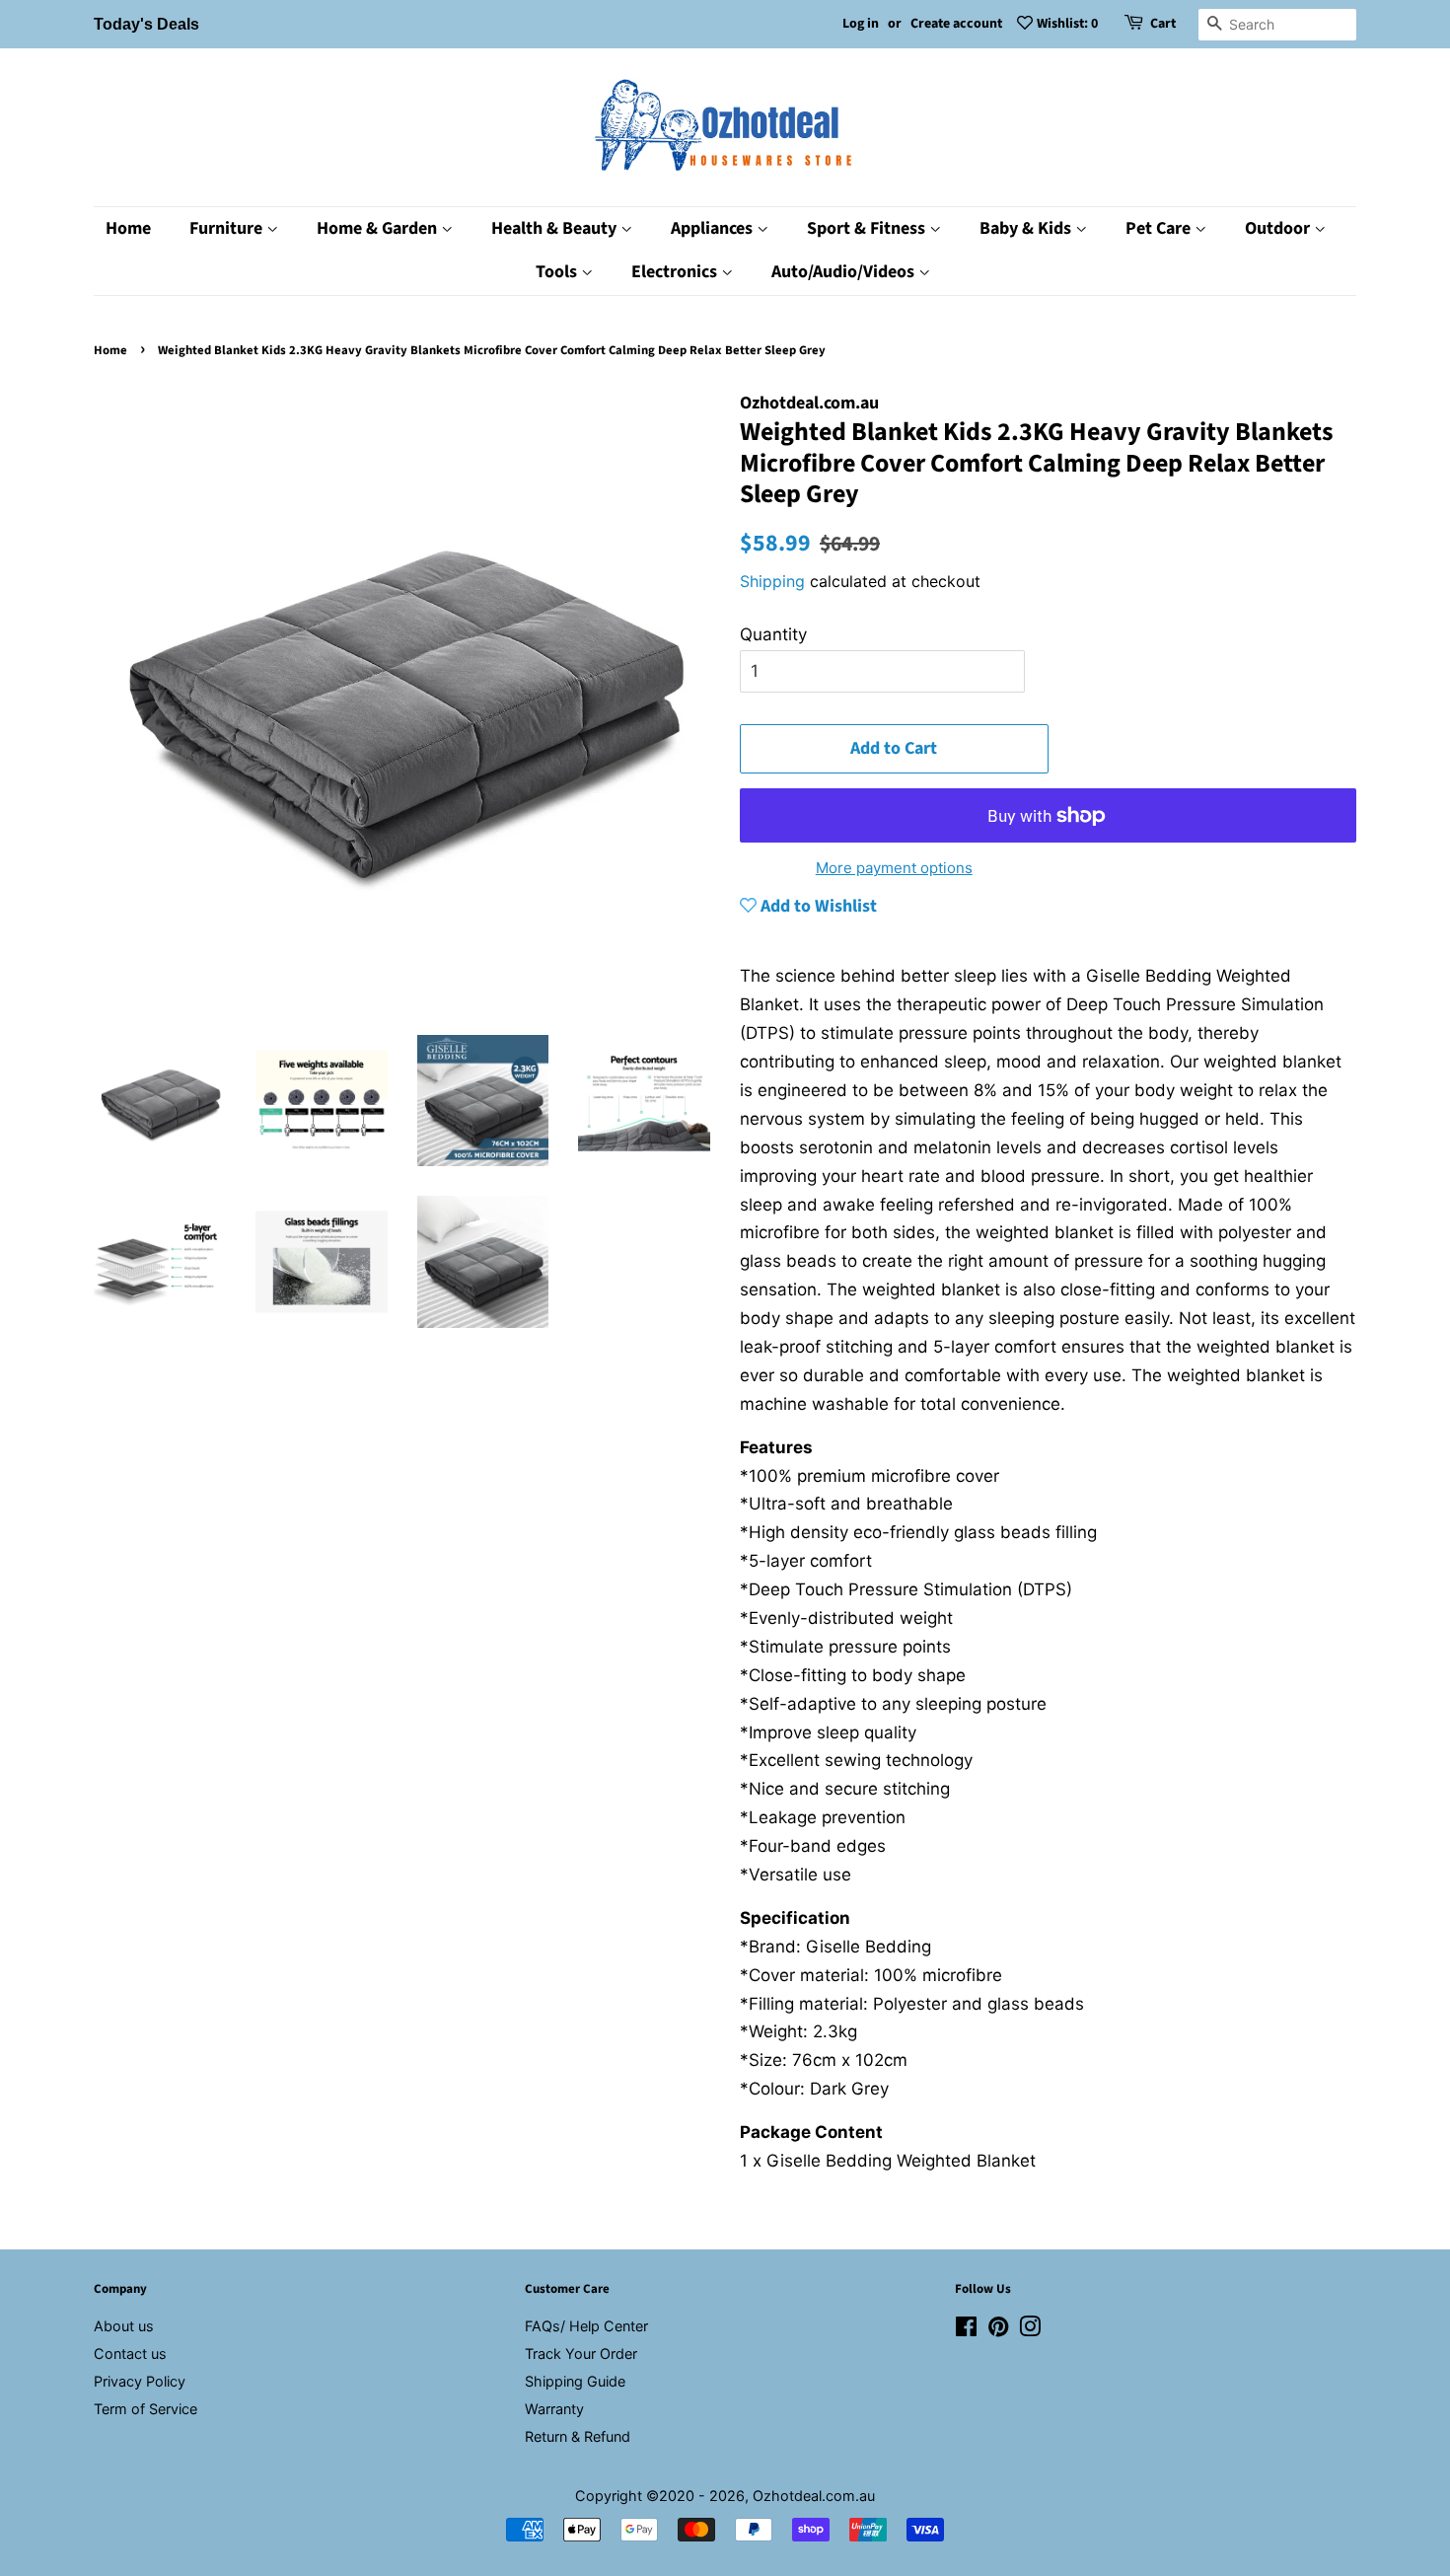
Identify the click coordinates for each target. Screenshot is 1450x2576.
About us (124, 2326)
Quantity (773, 634)
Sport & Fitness (868, 228)
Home (128, 228)
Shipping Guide (575, 2381)
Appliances (714, 228)
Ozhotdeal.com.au (814, 2496)
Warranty (554, 2409)
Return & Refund (578, 2436)
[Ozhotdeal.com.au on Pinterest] (998, 2330)
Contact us (130, 2354)
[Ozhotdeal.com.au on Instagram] (1030, 2330)
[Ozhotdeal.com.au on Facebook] (966, 2330)
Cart (1163, 24)
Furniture (228, 228)
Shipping (772, 581)
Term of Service (145, 2409)
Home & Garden (379, 228)
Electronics (676, 272)
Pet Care (1160, 228)
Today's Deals (146, 24)
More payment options (894, 868)
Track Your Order (581, 2354)
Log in (861, 24)
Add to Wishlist (817, 906)
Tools (558, 272)
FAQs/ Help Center (586, 2326)
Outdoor (1279, 228)
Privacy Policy (140, 2381)
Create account (956, 24)
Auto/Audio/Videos (845, 272)
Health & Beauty (556, 228)
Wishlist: (1067, 24)
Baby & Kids (1027, 228)
